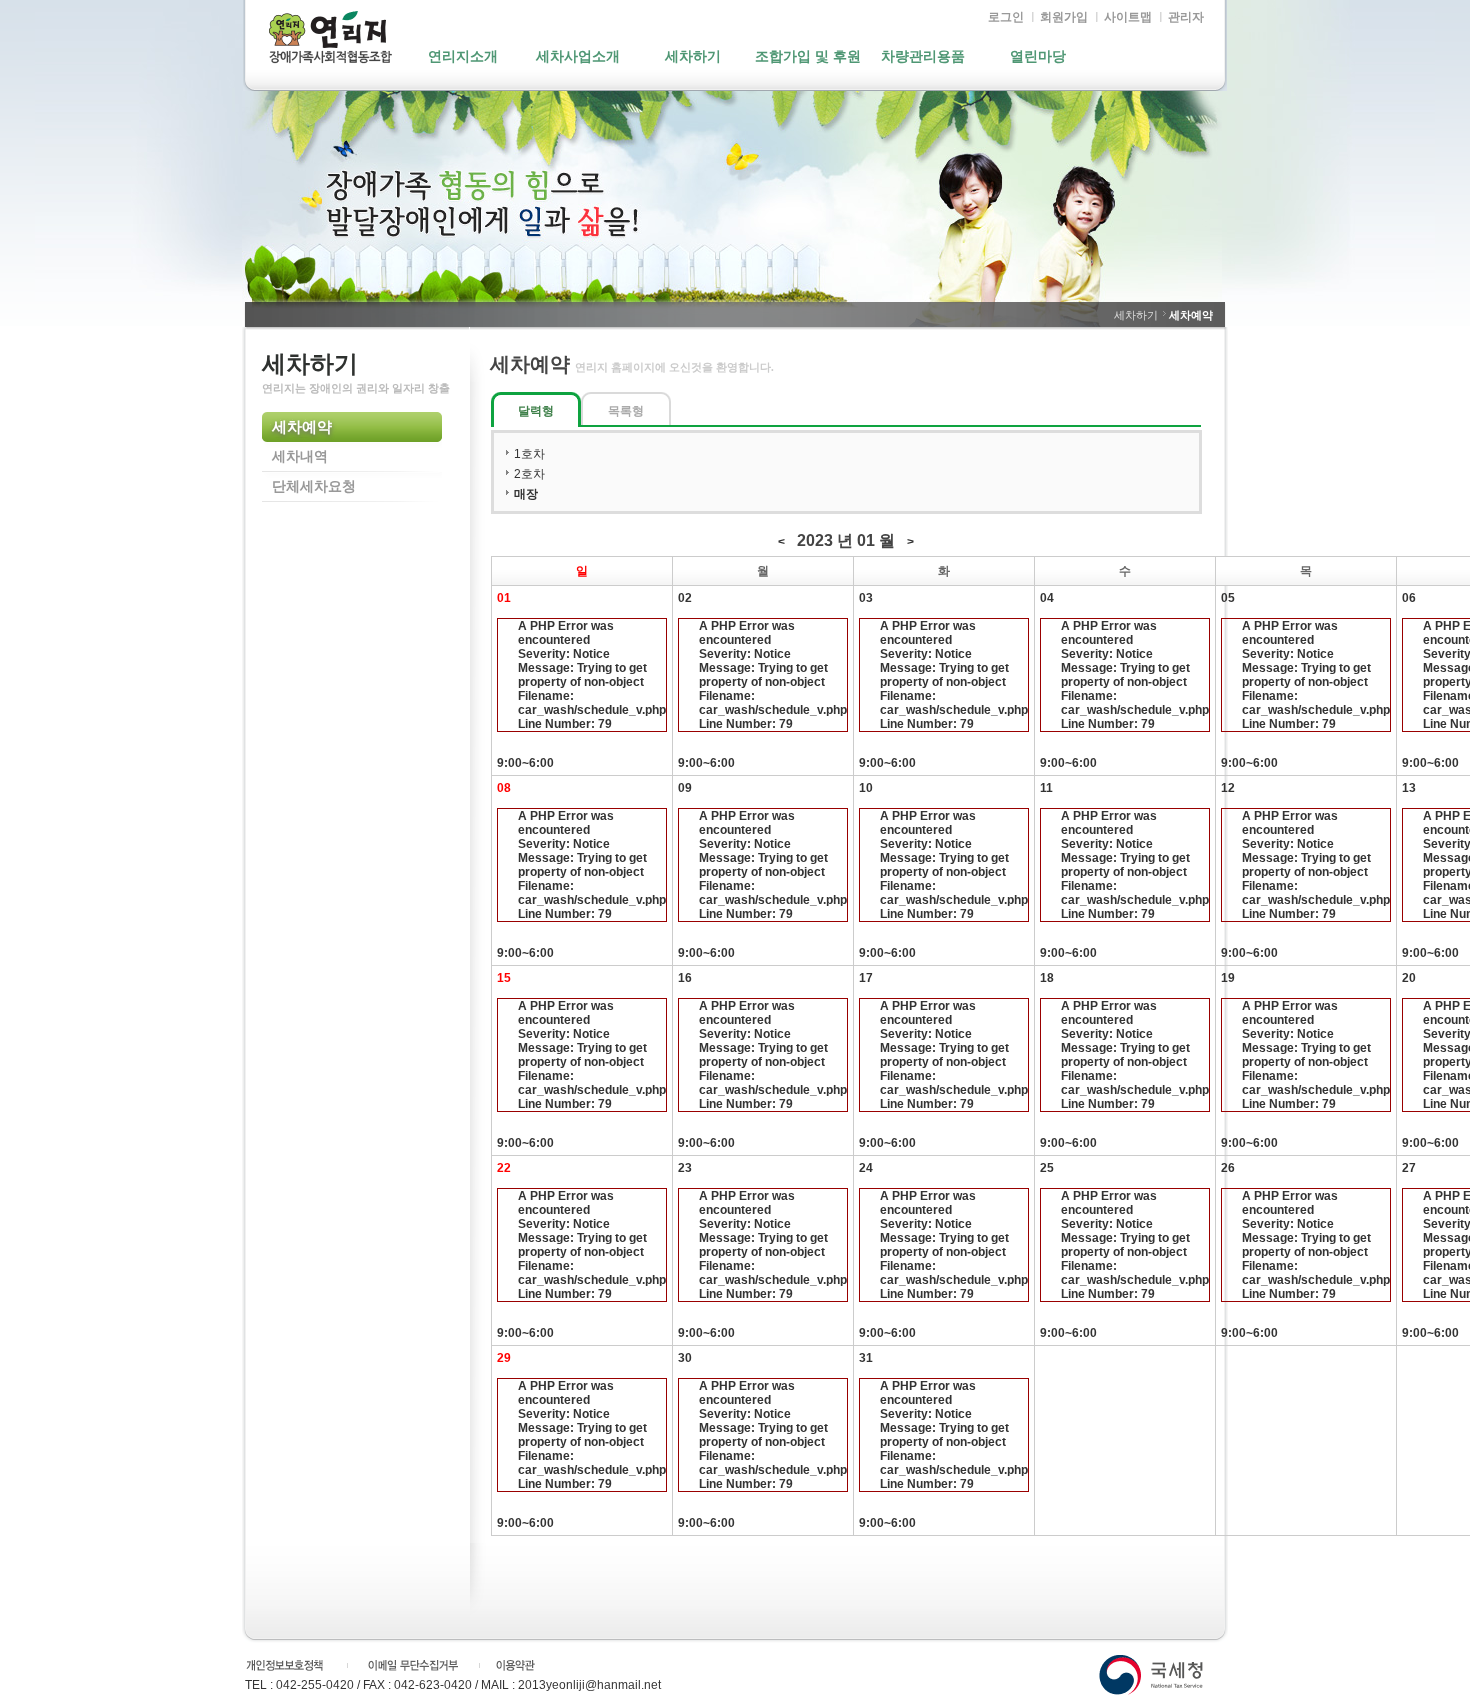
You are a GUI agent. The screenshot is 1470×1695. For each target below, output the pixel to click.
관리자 (1186, 17)
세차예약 (302, 427)
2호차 (529, 474)
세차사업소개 (578, 56)
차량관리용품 (923, 56)
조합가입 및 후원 (808, 56)
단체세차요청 (314, 487)
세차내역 (300, 457)
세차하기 (693, 56)
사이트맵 (1128, 17)
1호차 (529, 454)
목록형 (626, 411)
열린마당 (1038, 56)
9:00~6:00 (581, 694)
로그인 (1006, 17)
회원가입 (1064, 17)
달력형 (536, 411)
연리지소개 (463, 56)
